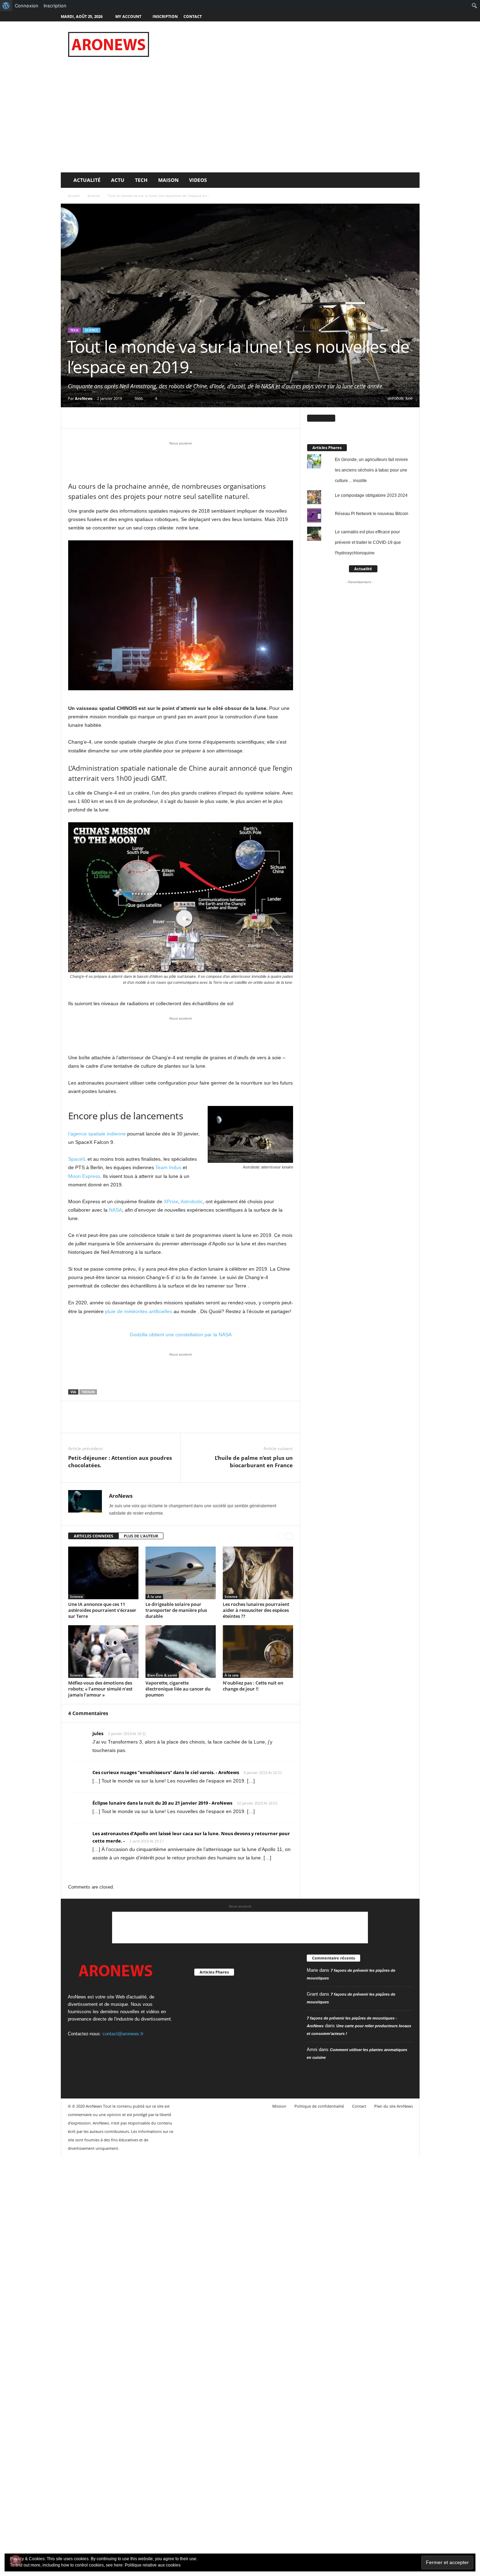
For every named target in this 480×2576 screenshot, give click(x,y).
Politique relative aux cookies (153, 2565)
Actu (118, 180)
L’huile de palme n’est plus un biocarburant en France (254, 1461)
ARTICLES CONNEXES (93, 1536)
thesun (88, 1392)
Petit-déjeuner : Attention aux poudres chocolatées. (120, 1461)
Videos (198, 180)
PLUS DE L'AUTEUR (141, 1536)
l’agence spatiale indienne (97, 1134)
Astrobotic (192, 1201)
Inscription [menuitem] (55, 6)
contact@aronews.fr (123, 2034)
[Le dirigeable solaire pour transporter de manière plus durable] (181, 1573)
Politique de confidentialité (319, 2106)
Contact (193, 16)
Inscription (165, 16)
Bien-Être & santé (162, 1675)
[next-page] (289, 1536)
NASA (115, 1210)
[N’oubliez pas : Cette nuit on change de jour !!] (258, 1652)
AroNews (84, 398)
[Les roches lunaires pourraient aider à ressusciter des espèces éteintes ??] (258, 1573)
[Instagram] (393, 16)
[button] (409, 180)
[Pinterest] (108, 418)
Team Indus (168, 1167)
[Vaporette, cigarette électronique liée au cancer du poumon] (181, 1652)
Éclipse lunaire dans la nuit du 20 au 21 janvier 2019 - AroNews (162, 1803)
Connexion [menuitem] (27, 6)
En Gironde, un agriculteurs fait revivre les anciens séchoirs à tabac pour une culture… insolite (371, 470)
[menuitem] (6, 6)
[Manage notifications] (15, 2561)
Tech (141, 180)
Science (94, 196)
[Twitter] (403, 16)
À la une (154, 1596)
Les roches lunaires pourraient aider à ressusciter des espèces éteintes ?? (256, 1610)
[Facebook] (382, 16)
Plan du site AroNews (394, 2106)
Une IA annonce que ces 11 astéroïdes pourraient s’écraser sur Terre (102, 1610)
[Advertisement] (292, 44)
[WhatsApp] (124, 418)
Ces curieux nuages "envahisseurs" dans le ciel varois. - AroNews (166, 1772)
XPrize (171, 1201)
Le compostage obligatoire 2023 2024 (371, 495)
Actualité (87, 180)
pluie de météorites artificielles (139, 1311)
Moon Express (84, 1176)
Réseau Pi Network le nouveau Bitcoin (372, 514)
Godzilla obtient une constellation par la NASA (181, 1335)
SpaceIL (77, 1159)
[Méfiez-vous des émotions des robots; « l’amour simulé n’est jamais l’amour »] (103, 1652)
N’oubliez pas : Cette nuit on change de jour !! (253, 1686)
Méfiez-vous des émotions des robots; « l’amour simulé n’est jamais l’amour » (100, 1689)
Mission (279, 2106)
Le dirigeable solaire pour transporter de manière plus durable (176, 1610)
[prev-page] (281, 1536)
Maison (168, 180)
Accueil (74, 196)
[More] (140, 418)
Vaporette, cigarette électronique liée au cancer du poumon (178, 1689)
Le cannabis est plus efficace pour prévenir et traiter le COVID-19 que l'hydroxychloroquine (368, 542)
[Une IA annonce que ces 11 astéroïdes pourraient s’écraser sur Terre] (103, 1573)
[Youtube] (414, 16)
